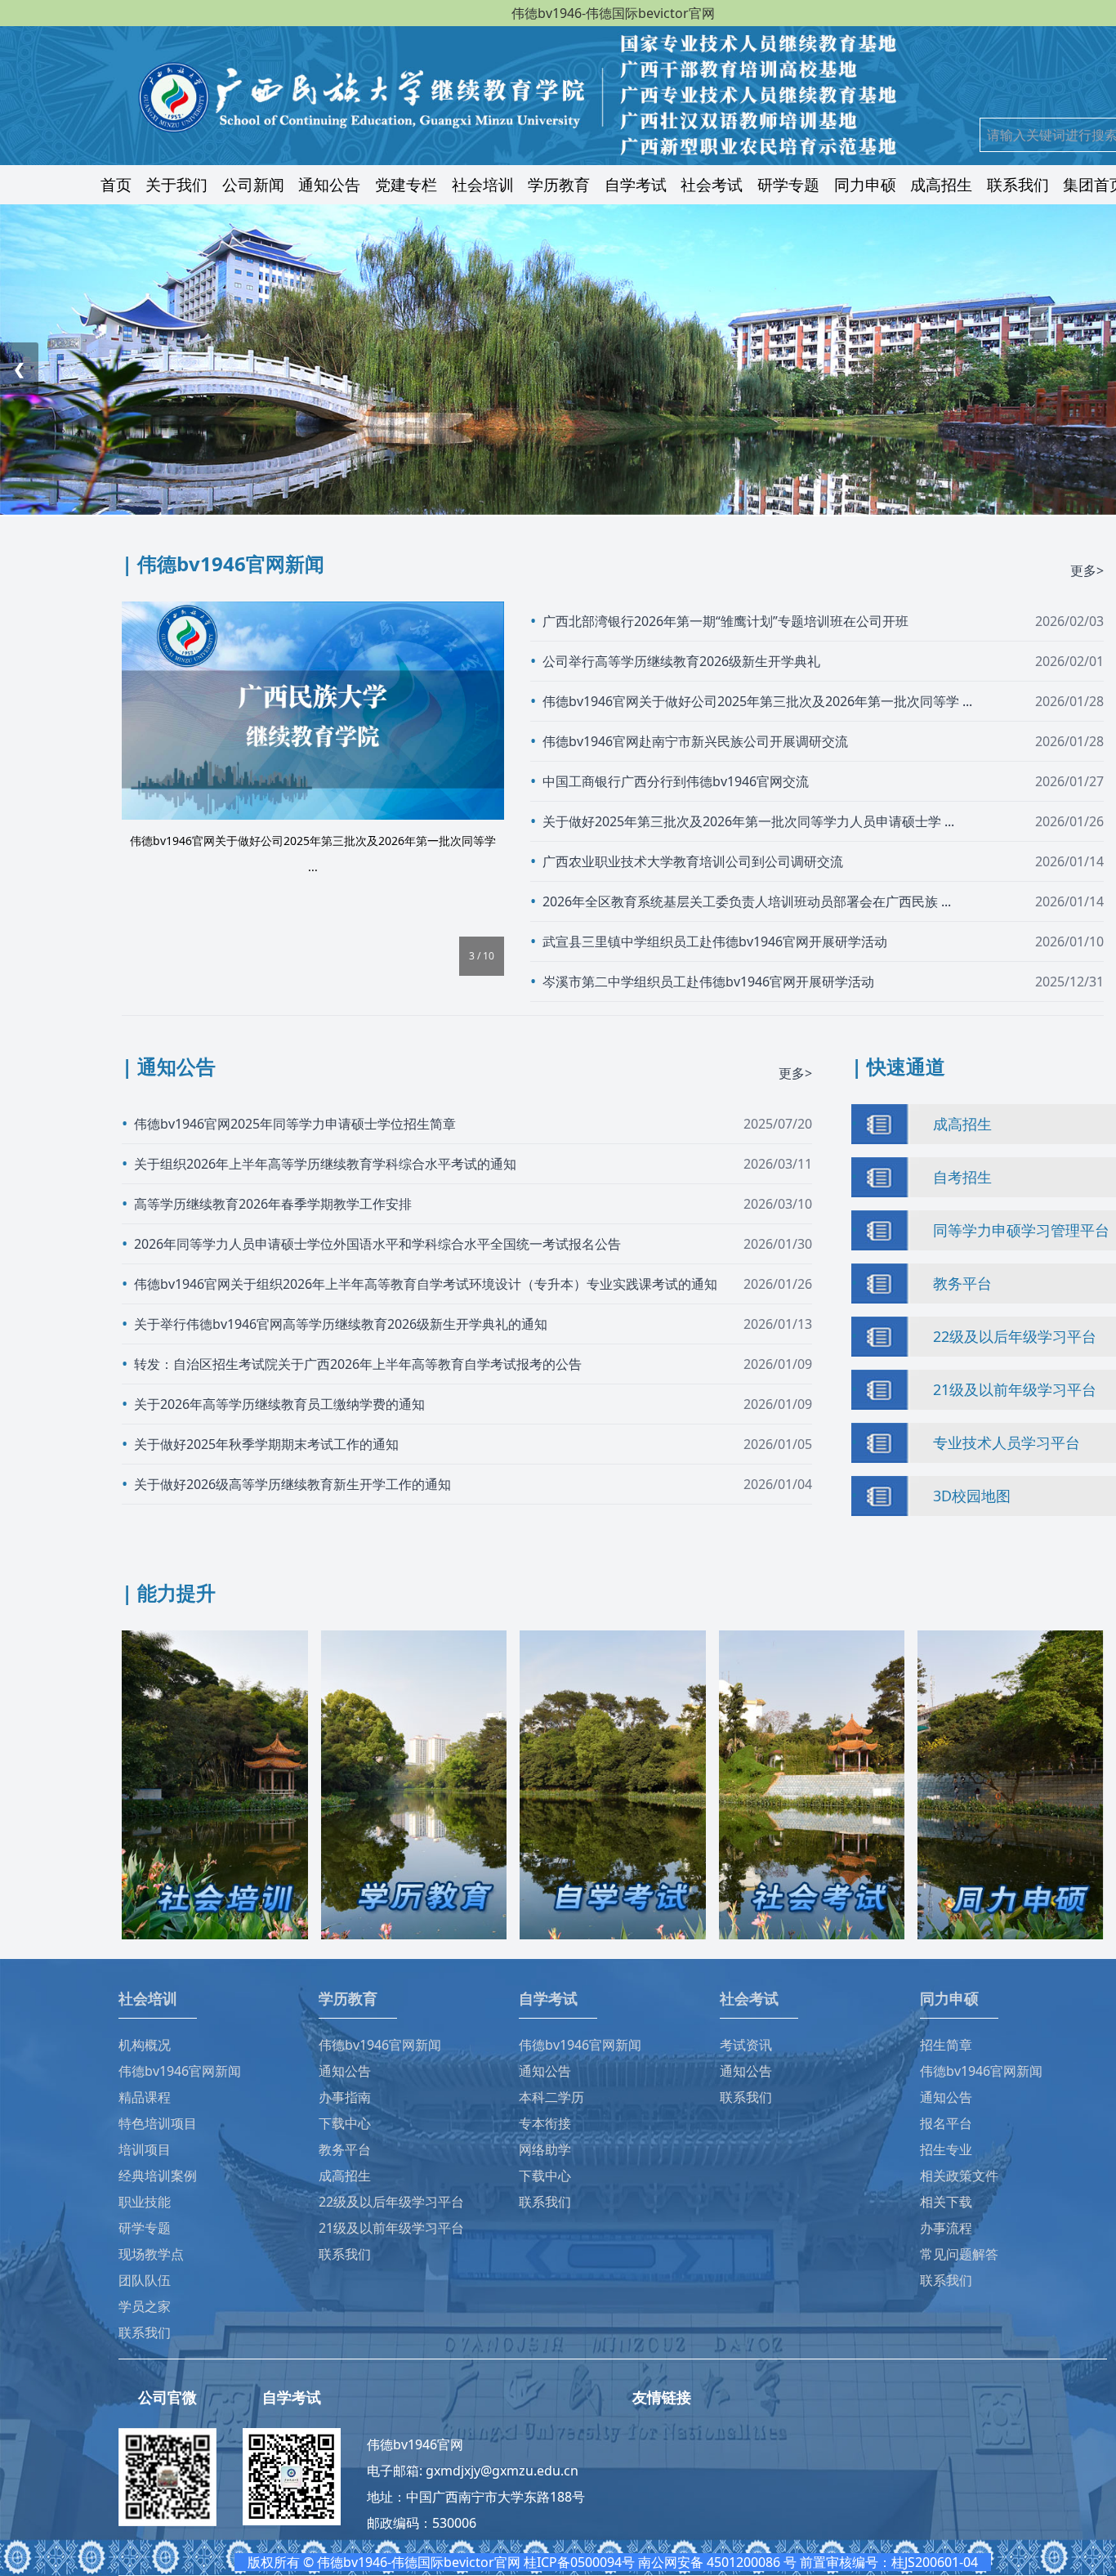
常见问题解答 (959, 2254)
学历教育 (559, 184)
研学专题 (788, 184)
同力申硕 (865, 184)
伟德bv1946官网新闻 (180, 2071)
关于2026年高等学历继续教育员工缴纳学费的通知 (279, 1404)
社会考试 (712, 184)
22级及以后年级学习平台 (1015, 1336)
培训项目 (145, 2149)
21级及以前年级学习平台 (1015, 1389)
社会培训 (483, 184)
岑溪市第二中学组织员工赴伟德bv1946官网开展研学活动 (708, 982)
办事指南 (345, 2097)
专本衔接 (545, 2123)
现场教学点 (151, 2254)
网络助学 (545, 2149)
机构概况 (145, 2045)
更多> (1087, 570)
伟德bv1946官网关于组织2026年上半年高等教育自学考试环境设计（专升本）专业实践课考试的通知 (426, 1284)
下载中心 (345, 2123)
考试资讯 (746, 2045)
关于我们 (176, 184)
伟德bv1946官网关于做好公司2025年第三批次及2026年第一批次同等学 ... (757, 701)
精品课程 (145, 2097)
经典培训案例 (158, 2176)
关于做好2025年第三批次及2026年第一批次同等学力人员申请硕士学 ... (748, 821)
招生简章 (946, 2045)
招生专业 (946, 2149)
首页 (116, 184)
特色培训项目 (158, 2123)
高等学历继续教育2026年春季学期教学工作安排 (273, 1204)
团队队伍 (145, 2280)
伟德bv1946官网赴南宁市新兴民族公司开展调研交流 (695, 741)
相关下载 (946, 2202)
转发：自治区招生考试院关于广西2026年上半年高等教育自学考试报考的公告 (358, 1364)
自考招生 (962, 1177)
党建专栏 (406, 184)
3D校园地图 (972, 1496)
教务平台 (962, 1283)
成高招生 (941, 184)
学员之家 (145, 2306)
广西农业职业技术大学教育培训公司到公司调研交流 (693, 861)
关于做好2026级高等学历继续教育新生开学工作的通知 (292, 1484)
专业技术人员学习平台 (1007, 1442)
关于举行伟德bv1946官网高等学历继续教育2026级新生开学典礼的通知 (341, 1324)
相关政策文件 (959, 2176)
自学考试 (636, 184)
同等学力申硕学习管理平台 (1021, 1230)
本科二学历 (551, 2097)
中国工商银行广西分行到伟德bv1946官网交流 (676, 781)
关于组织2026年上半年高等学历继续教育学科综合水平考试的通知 (325, 1164)
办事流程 (946, 2228)
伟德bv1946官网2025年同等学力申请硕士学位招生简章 (295, 1124)
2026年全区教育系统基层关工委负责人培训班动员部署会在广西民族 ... (747, 901)
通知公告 (329, 184)
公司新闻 (253, 184)
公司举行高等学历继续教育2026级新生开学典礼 (681, 661)
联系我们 (1018, 184)
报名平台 (946, 2123)
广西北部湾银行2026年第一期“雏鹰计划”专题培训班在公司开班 (725, 621)
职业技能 (145, 2202)
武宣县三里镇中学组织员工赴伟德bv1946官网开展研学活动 (715, 941)
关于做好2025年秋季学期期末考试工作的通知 (266, 1444)
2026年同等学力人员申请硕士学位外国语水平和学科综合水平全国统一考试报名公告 (377, 1244)
